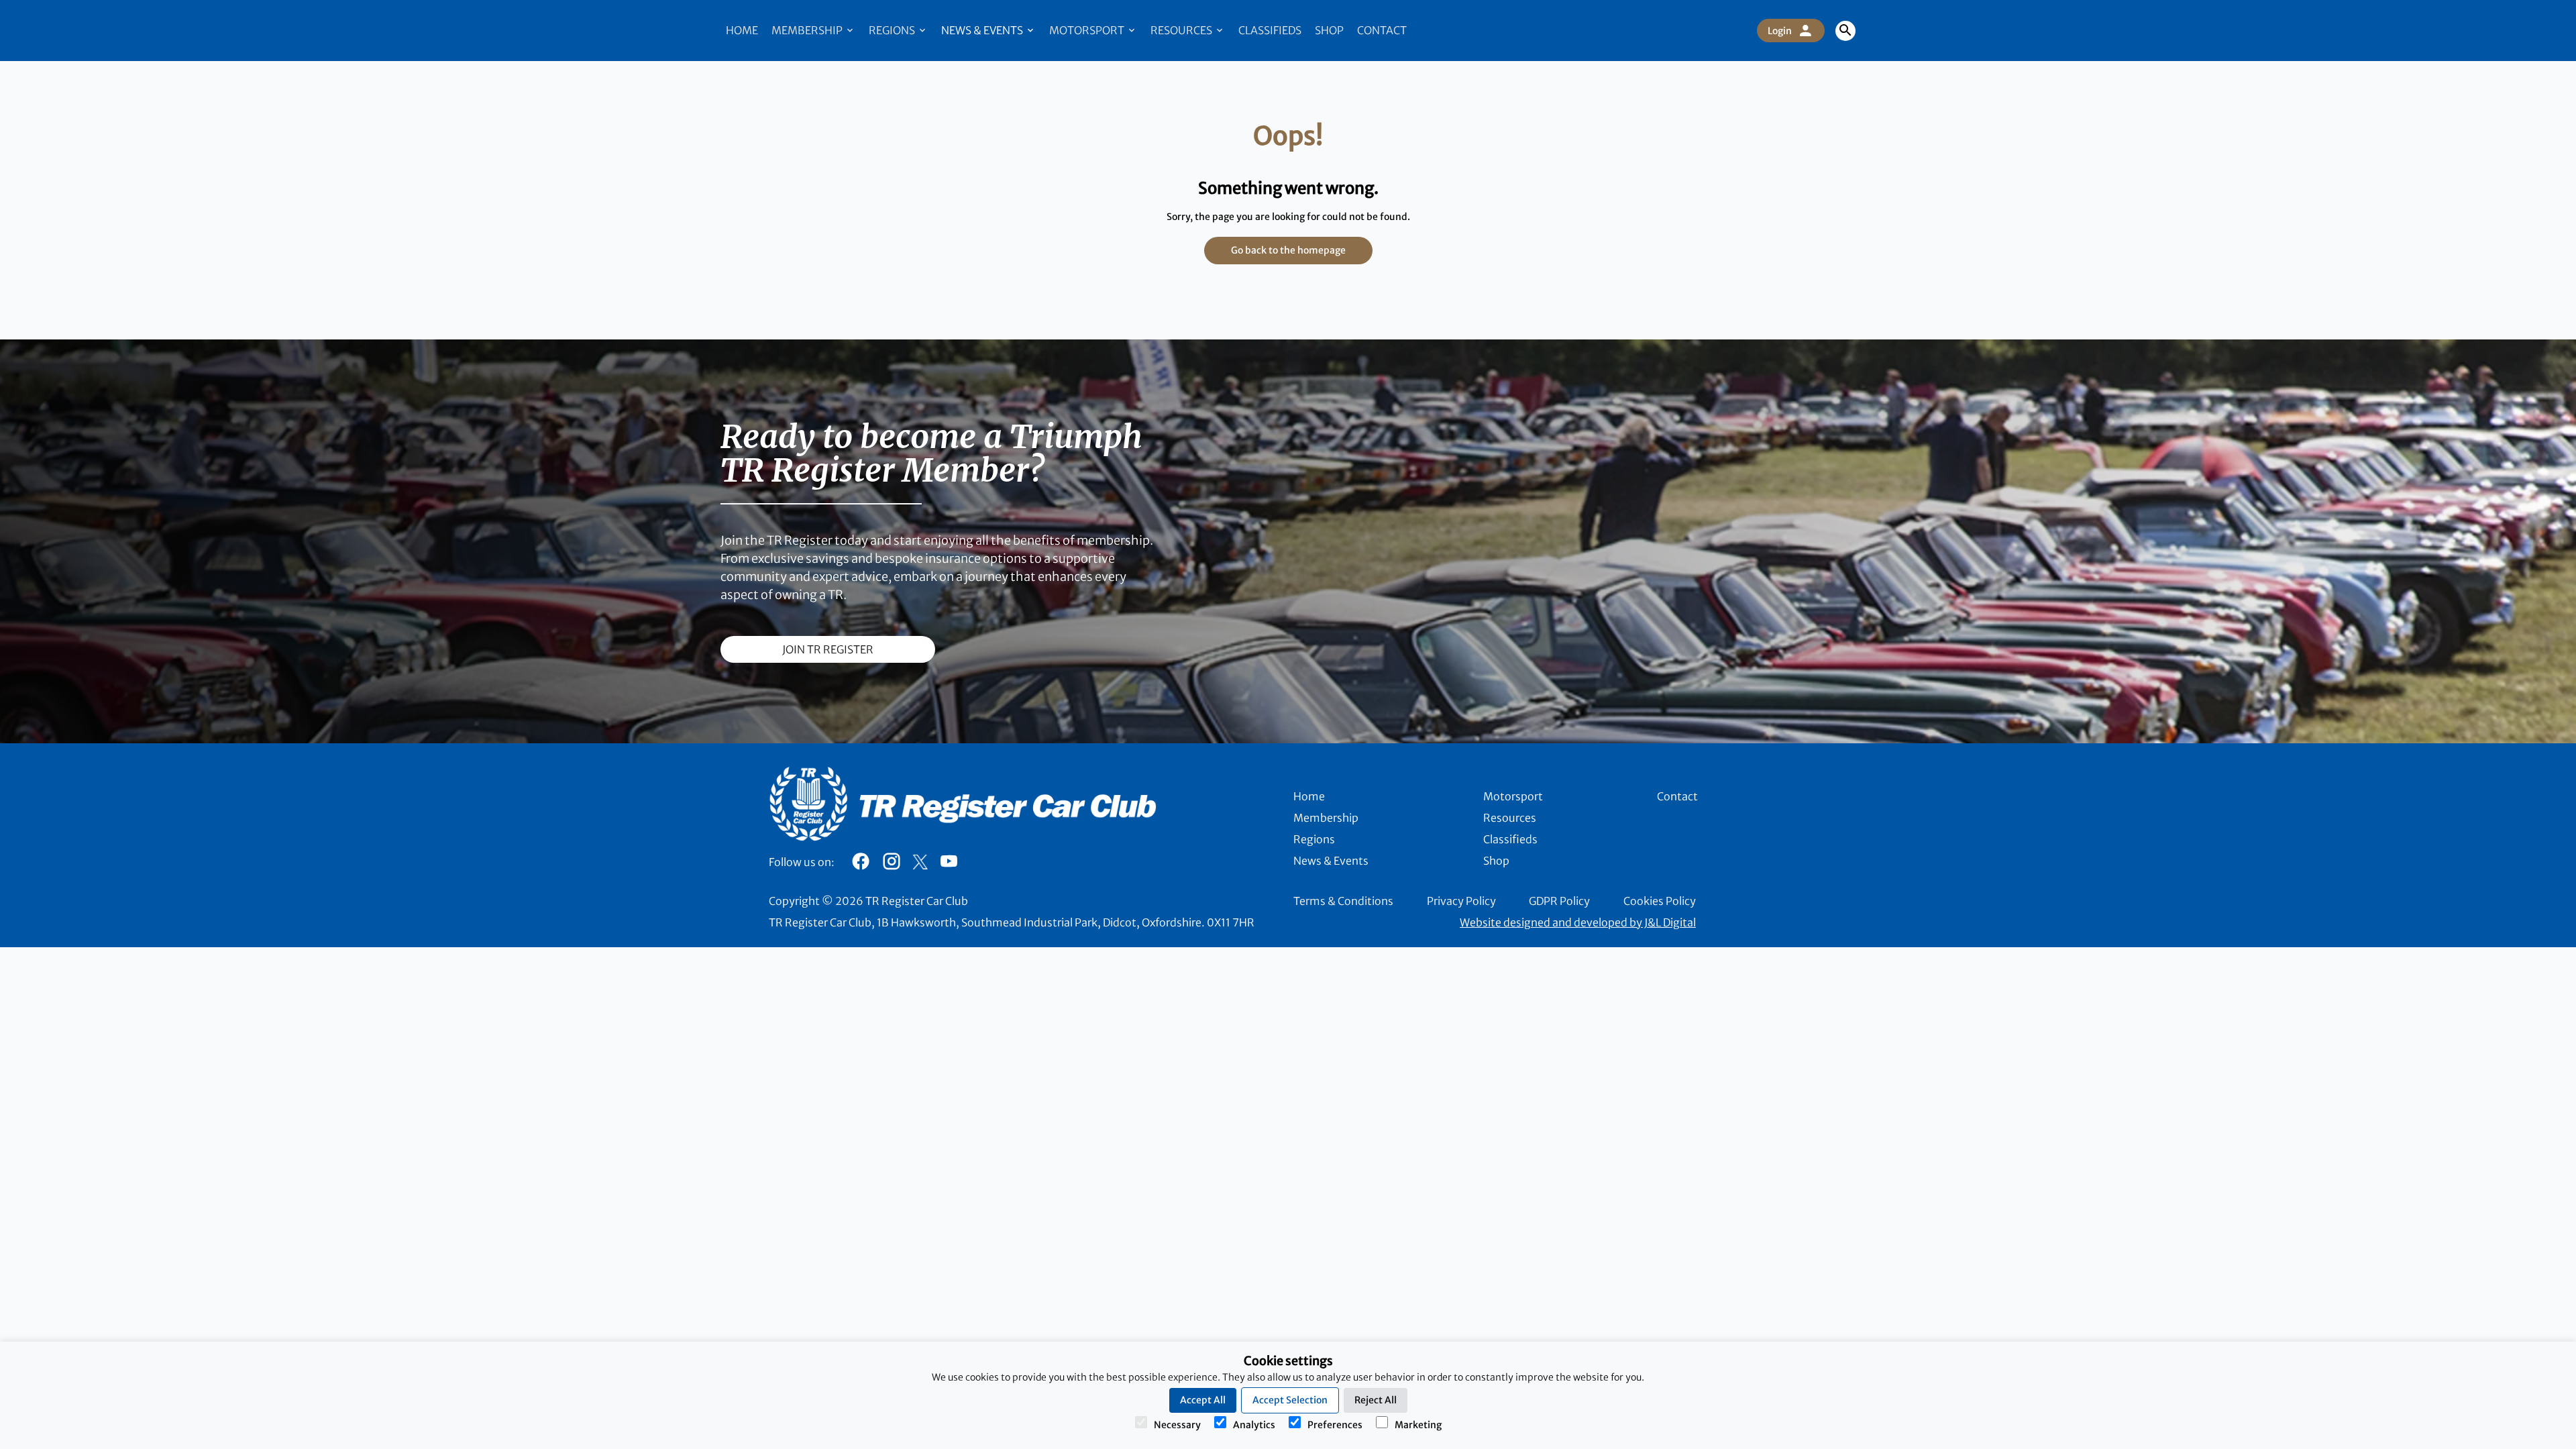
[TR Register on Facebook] (861, 865)
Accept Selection (1290, 1400)
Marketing (1418, 1425)
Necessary (1177, 1425)
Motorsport (1088, 30)
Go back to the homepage (1288, 250)
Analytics (1254, 1425)
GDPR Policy (1559, 901)
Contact (1382, 30)
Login (1780, 31)
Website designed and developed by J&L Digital (1578, 922)
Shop (1329, 30)
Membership (808, 30)
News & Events (983, 30)
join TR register (828, 649)
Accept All (1203, 1400)
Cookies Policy (1660, 901)
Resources (1182, 30)
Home (742, 30)
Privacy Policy (1461, 901)
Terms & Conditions (1343, 901)
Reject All (1376, 1400)
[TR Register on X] (920, 862)
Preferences (1335, 1425)
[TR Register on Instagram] (892, 865)
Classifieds (1270, 30)
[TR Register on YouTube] (949, 865)
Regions (893, 30)
